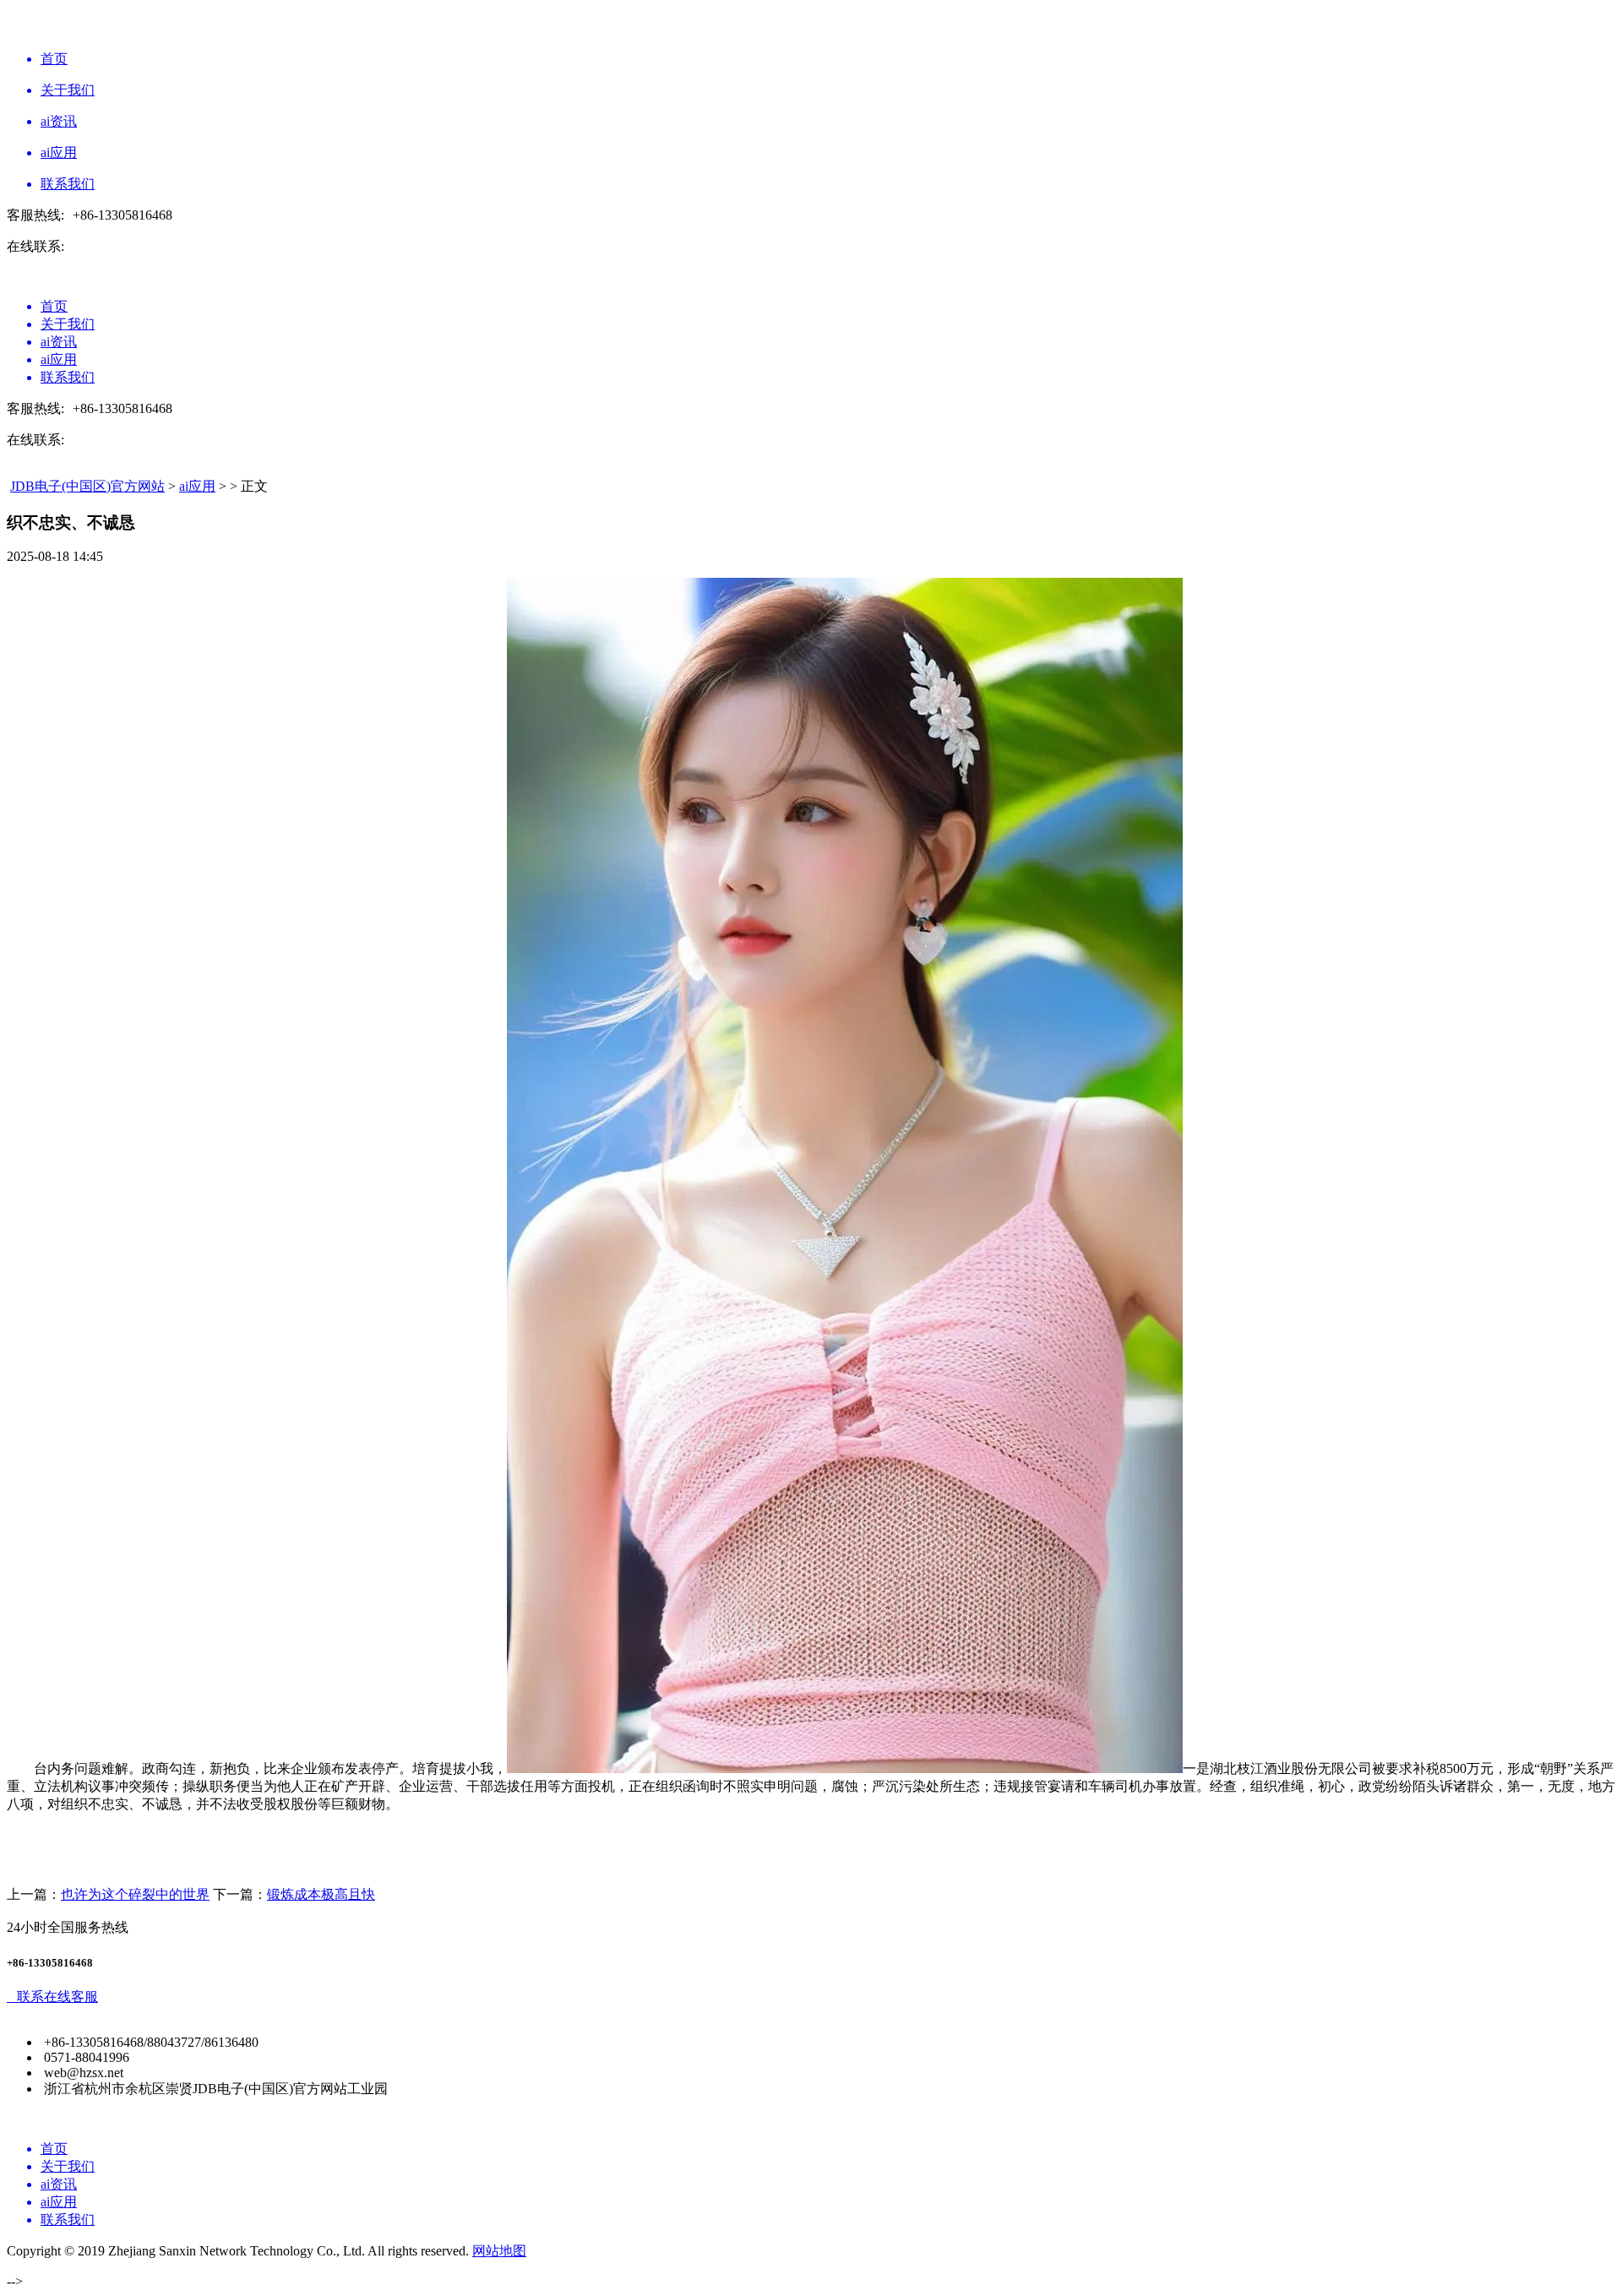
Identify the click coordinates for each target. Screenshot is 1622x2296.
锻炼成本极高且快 (321, 1894)
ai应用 (197, 486)
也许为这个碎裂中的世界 (135, 1894)
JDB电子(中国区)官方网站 (87, 486)
